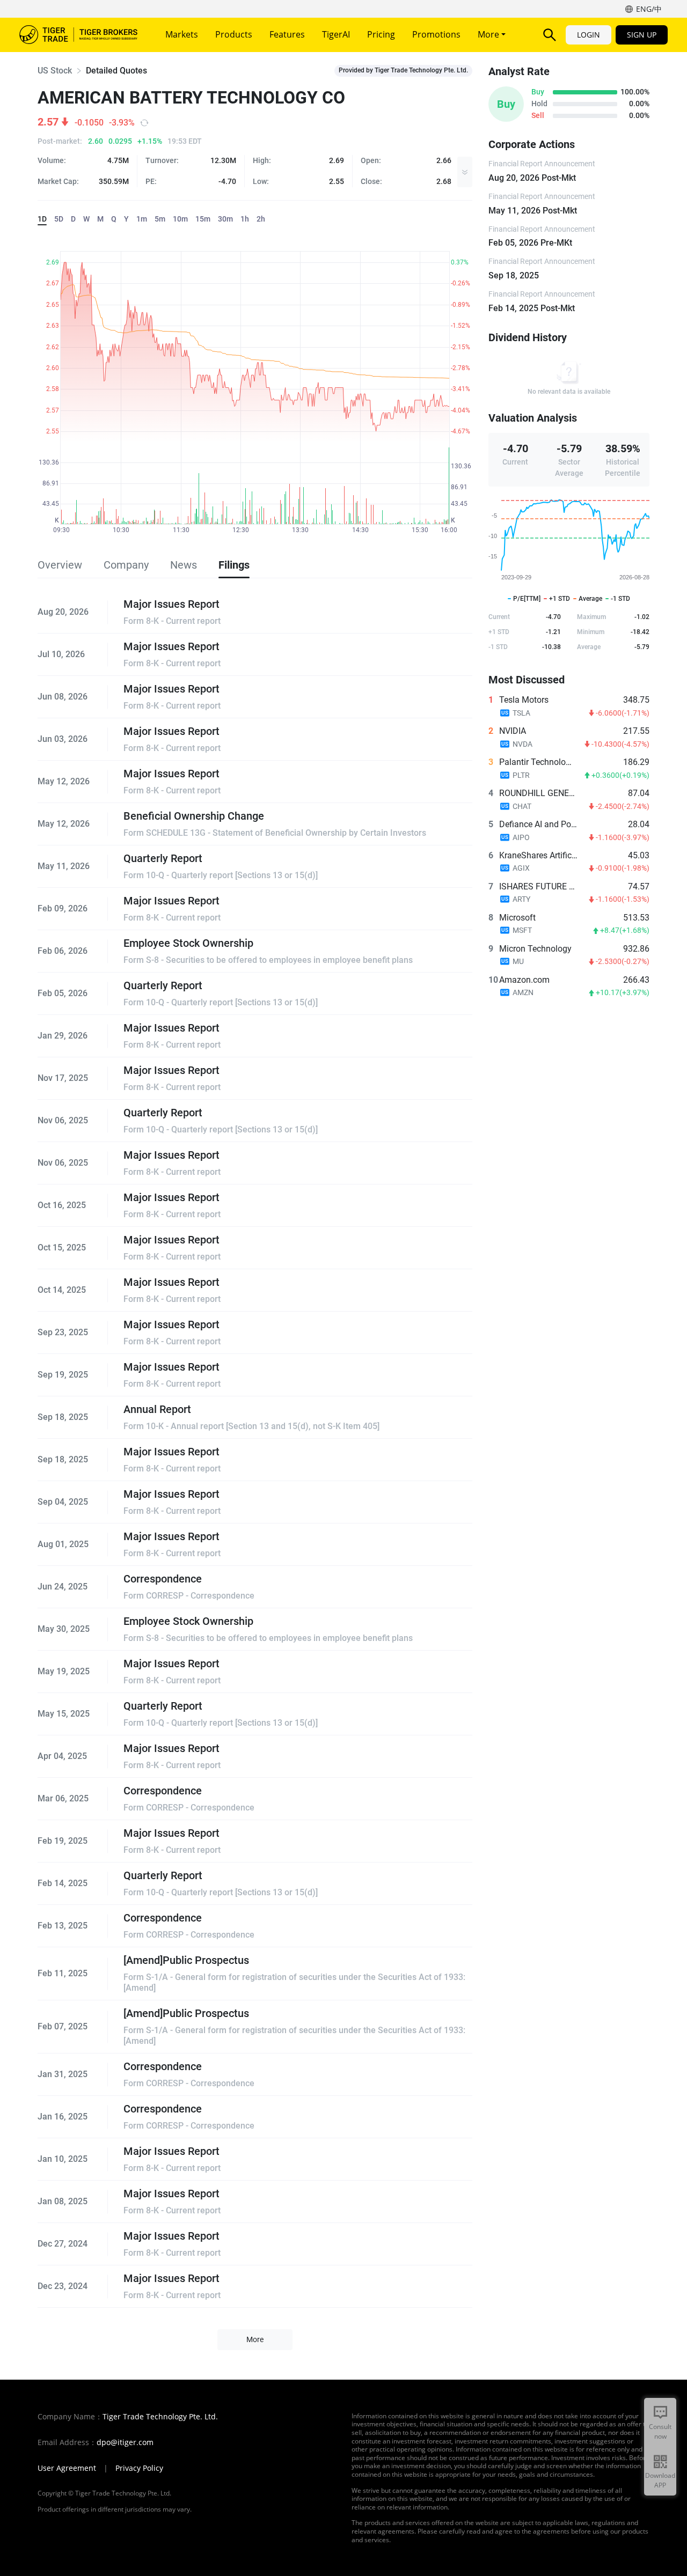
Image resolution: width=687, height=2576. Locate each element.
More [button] (255, 2339)
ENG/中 (649, 9)
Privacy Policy (139, 2468)
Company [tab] (126, 565)
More (489, 34)
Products (234, 34)
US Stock (55, 71)
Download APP (660, 2480)
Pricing (381, 34)
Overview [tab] (60, 565)
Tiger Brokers (78, 35)
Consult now (660, 2431)
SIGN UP (642, 35)
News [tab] (184, 565)
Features (287, 34)
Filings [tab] (234, 565)
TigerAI (336, 34)
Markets (182, 34)
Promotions (436, 34)
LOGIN (589, 35)
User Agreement (67, 2468)
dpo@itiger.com (125, 2442)
